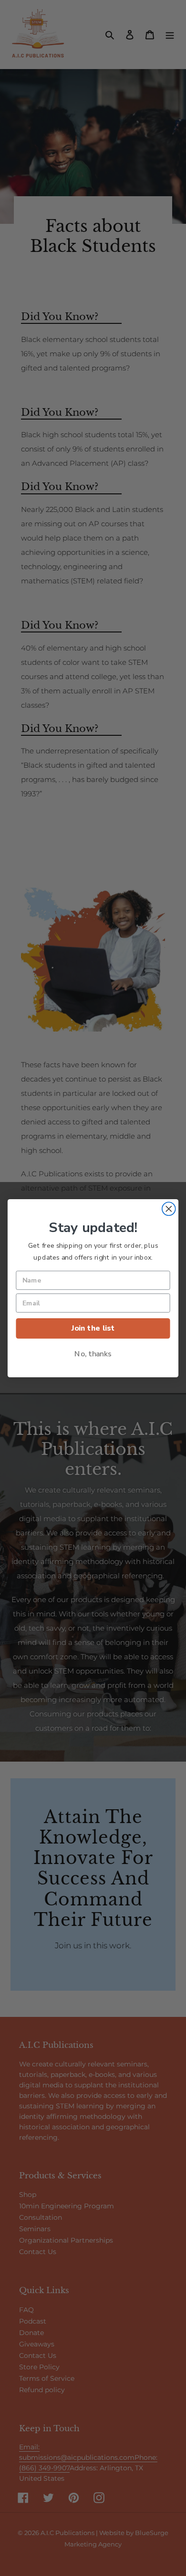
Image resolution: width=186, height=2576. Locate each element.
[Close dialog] (169, 1209)
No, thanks (93, 1353)
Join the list (93, 1328)
